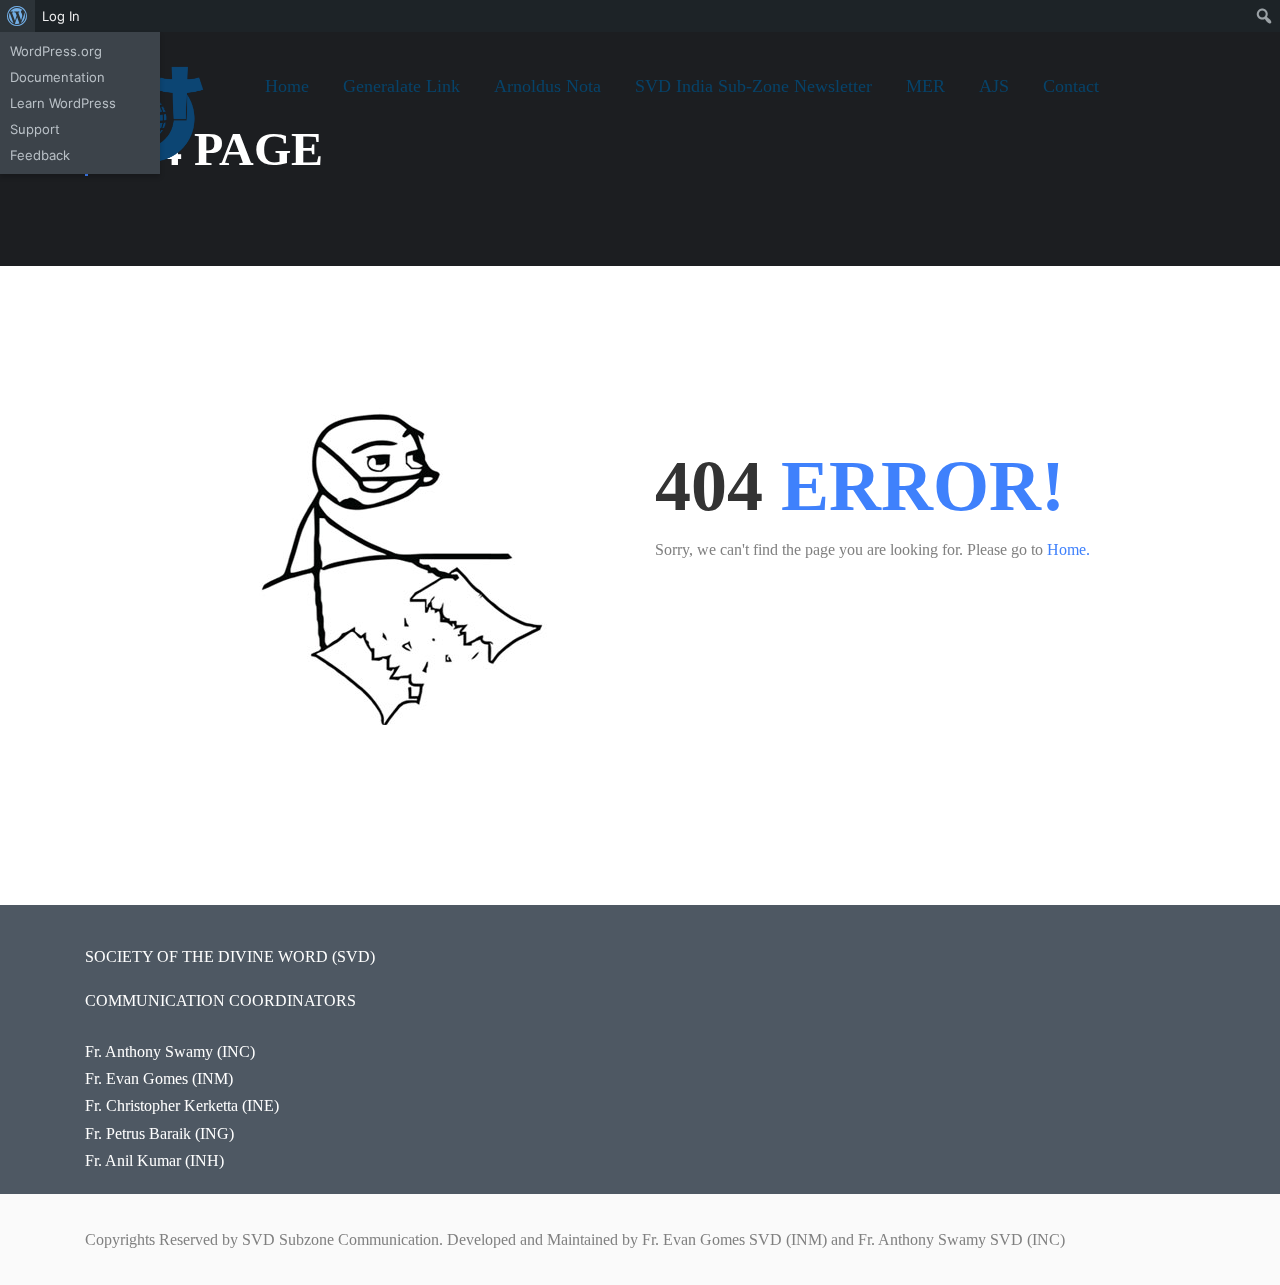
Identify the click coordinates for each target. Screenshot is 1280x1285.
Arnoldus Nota (547, 86)
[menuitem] (17, 16)
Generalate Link (401, 86)
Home (287, 86)
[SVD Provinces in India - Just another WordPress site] (160, 130)
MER (925, 86)
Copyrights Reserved (151, 1239)
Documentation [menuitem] (57, 77)
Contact (1071, 86)
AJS (994, 86)
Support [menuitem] (35, 129)
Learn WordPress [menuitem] (63, 103)
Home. (1068, 549)
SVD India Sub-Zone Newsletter (753, 86)
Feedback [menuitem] (40, 155)
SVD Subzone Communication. (342, 1239)
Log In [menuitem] (61, 16)
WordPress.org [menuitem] (56, 51)
